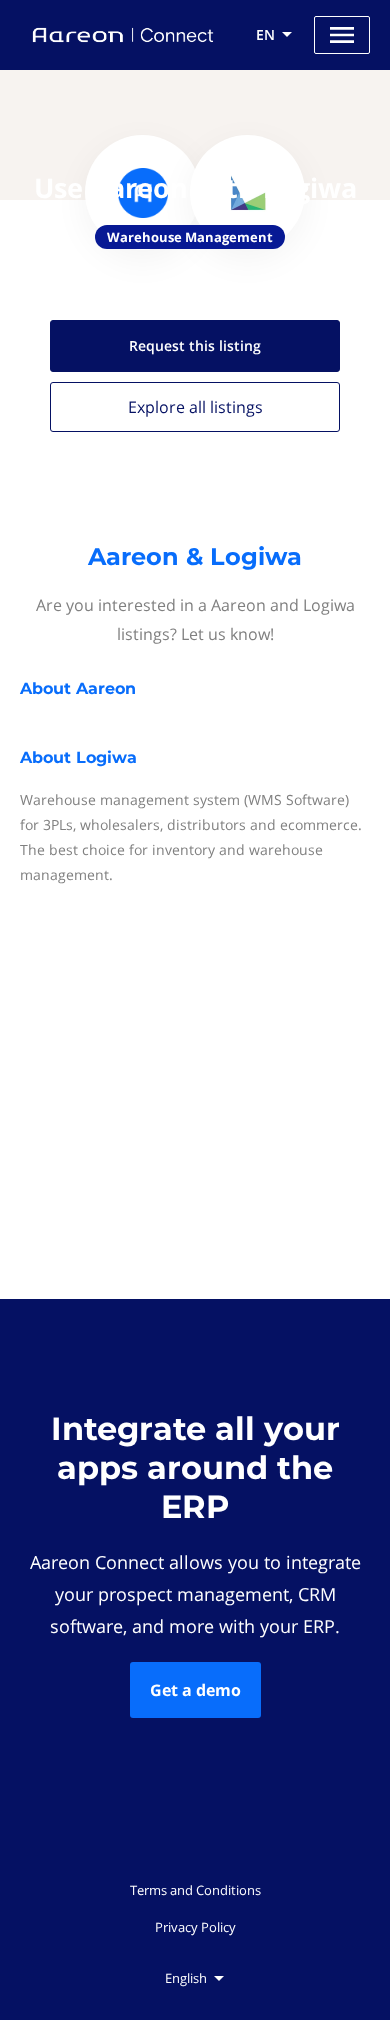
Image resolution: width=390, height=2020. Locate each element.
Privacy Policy (195, 1927)
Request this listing (195, 345)
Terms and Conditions (195, 1890)
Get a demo (195, 1690)
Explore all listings (195, 407)
